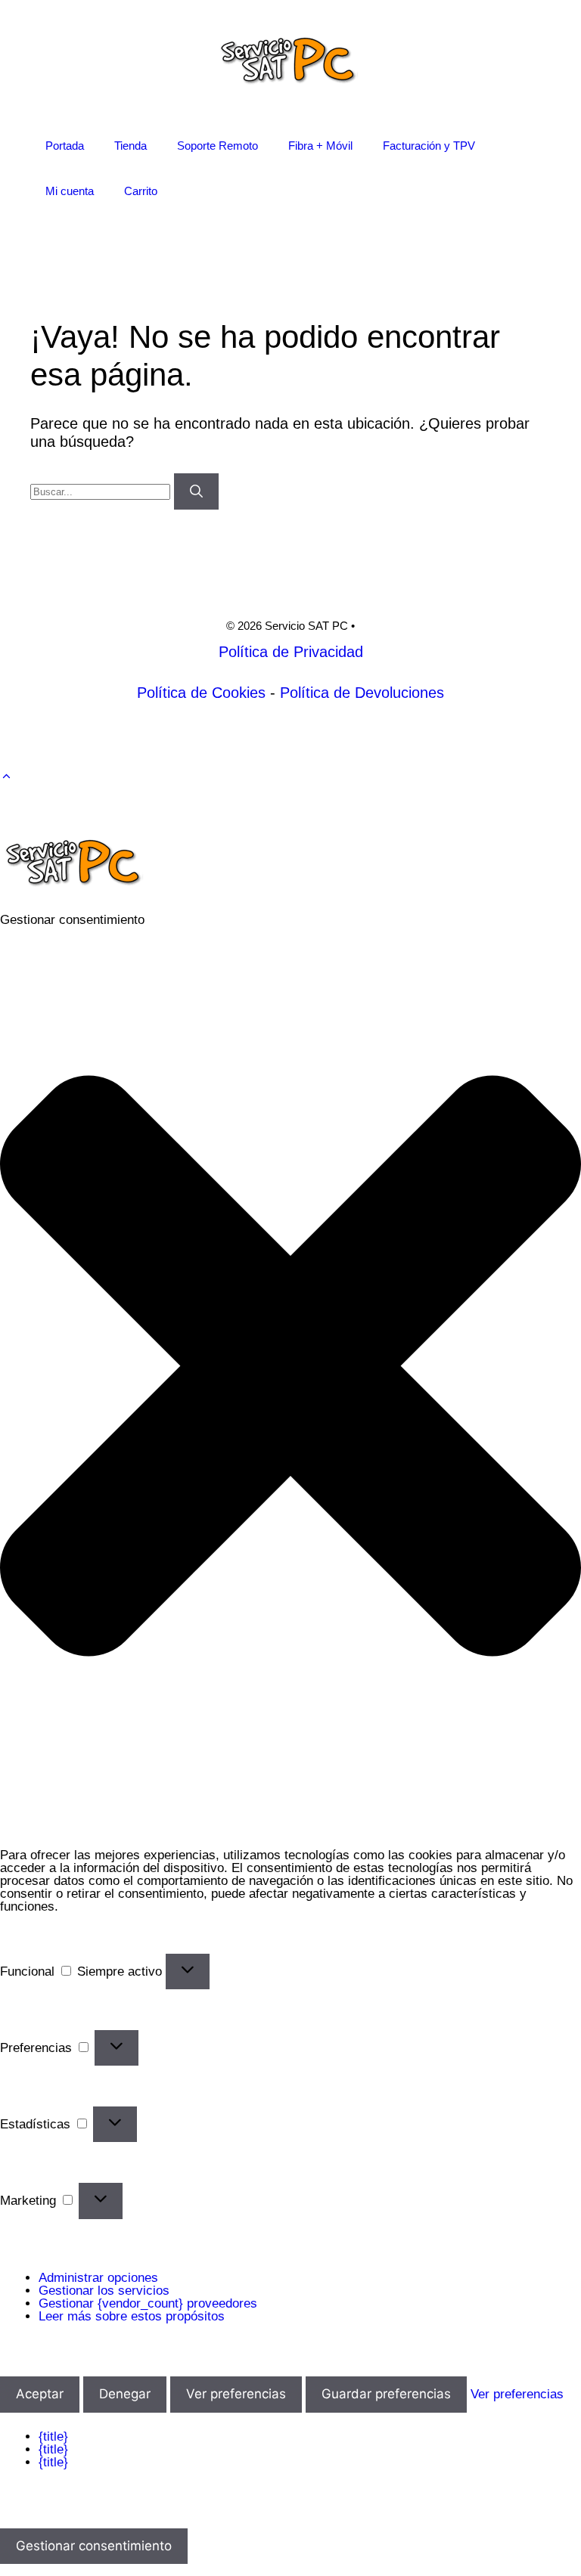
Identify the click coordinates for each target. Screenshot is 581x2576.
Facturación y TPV (429, 146)
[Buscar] (196, 491)
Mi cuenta (70, 191)
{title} (53, 2437)
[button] (6, 777)
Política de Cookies (201, 693)
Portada (65, 146)
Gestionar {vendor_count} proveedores (148, 2303)
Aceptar (40, 2394)
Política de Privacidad (291, 652)
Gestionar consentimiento (94, 2546)
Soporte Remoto (217, 146)
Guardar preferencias (386, 2394)
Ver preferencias (236, 2394)
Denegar (125, 2394)
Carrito (141, 191)
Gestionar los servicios (104, 2291)
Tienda (130, 146)
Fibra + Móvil (320, 146)
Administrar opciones (98, 2278)
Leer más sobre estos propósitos (132, 2316)
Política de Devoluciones (362, 693)
